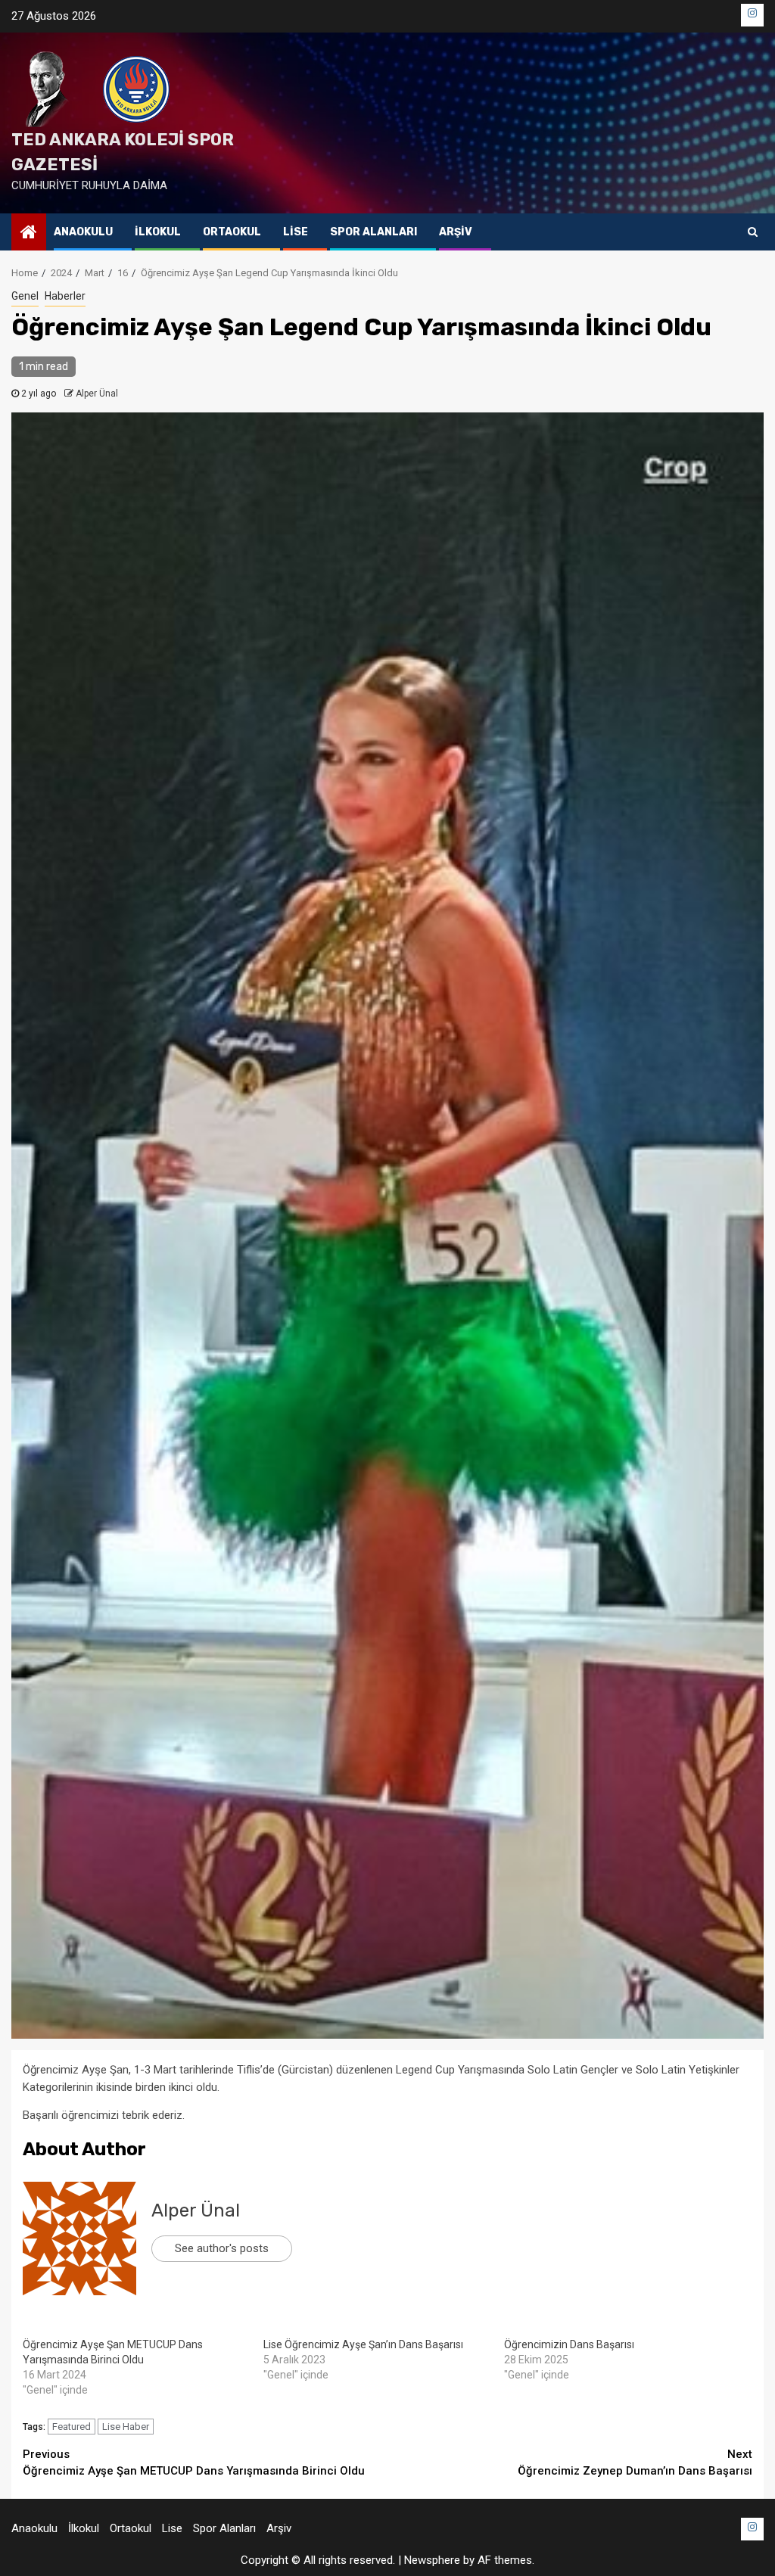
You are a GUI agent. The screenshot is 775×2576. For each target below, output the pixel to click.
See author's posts (222, 2248)
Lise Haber (126, 2427)
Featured (72, 2427)
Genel (25, 296)
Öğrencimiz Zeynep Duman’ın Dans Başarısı (635, 2463)
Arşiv (456, 232)
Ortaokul (232, 232)
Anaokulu (83, 232)
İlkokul (158, 232)
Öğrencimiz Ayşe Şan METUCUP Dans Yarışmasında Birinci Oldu (194, 2463)
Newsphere (432, 2560)
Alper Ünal (97, 394)
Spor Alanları (373, 232)
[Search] (753, 232)
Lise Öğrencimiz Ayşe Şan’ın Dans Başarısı (363, 2344)
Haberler (65, 296)
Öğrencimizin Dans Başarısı (569, 2344)
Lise (296, 232)
